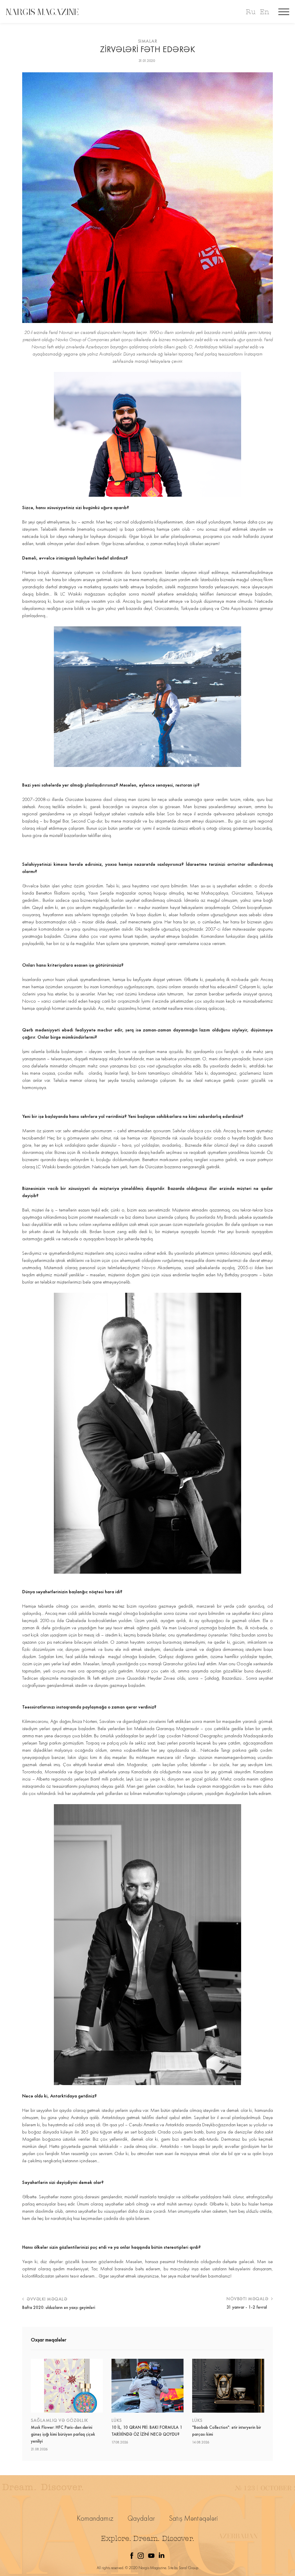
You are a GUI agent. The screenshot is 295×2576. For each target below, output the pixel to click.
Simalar (148, 41)
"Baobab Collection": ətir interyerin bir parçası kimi (227, 2431)
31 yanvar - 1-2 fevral (247, 2307)
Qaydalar (141, 2518)
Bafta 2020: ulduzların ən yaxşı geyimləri (59, 2307)
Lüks (117, 2420)
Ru (250, 12)
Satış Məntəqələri (194, 2518)
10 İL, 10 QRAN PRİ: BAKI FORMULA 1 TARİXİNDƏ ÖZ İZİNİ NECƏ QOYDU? (147, 2431)
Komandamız (95, 2518)
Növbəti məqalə (248, 2299)
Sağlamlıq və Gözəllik (59, 2420)
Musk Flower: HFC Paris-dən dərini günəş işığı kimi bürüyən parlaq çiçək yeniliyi (63, 2434)
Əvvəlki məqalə (46, 2299)
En (264, 12)
